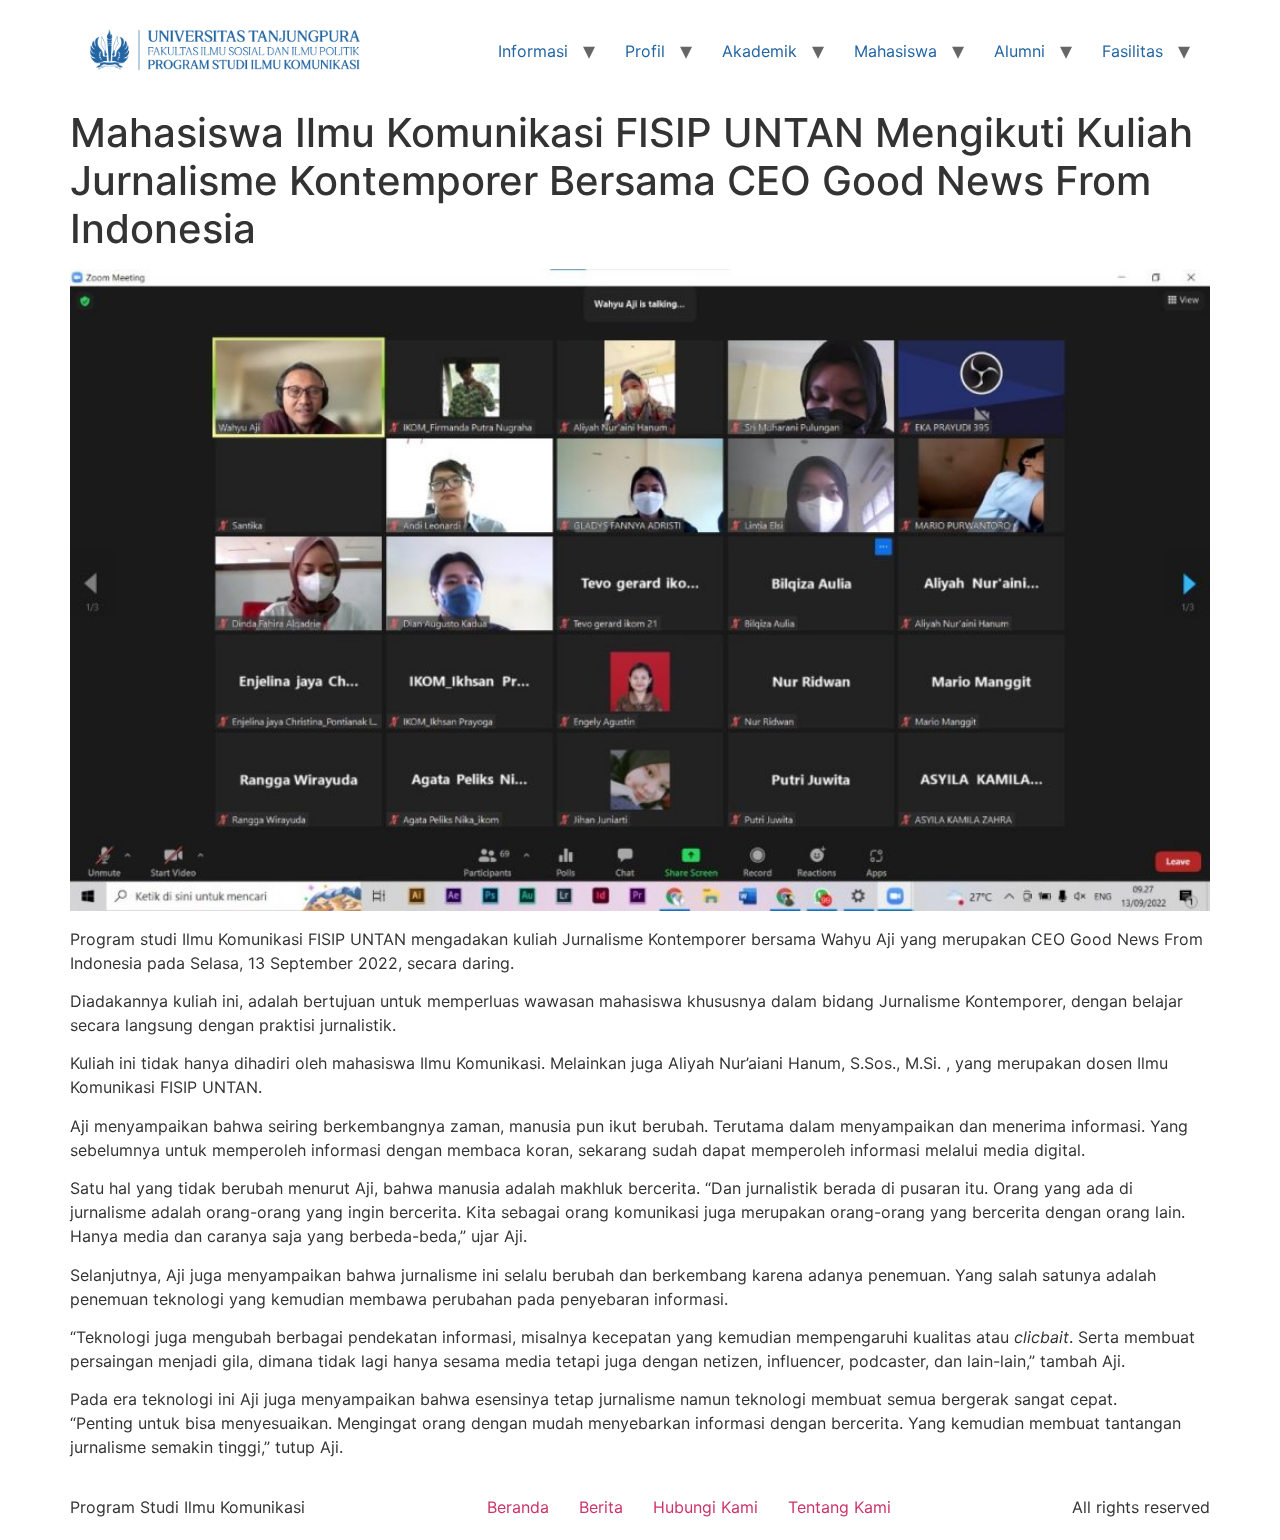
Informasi (533, 51)
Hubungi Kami (705, 1507)
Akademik (759, 51)
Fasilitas (1132, 51)
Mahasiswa (895, 51)
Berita (601, 1507)
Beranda (518, 1507)
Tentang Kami (839, 1507)
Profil (645, 51)
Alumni (1019, 51)
